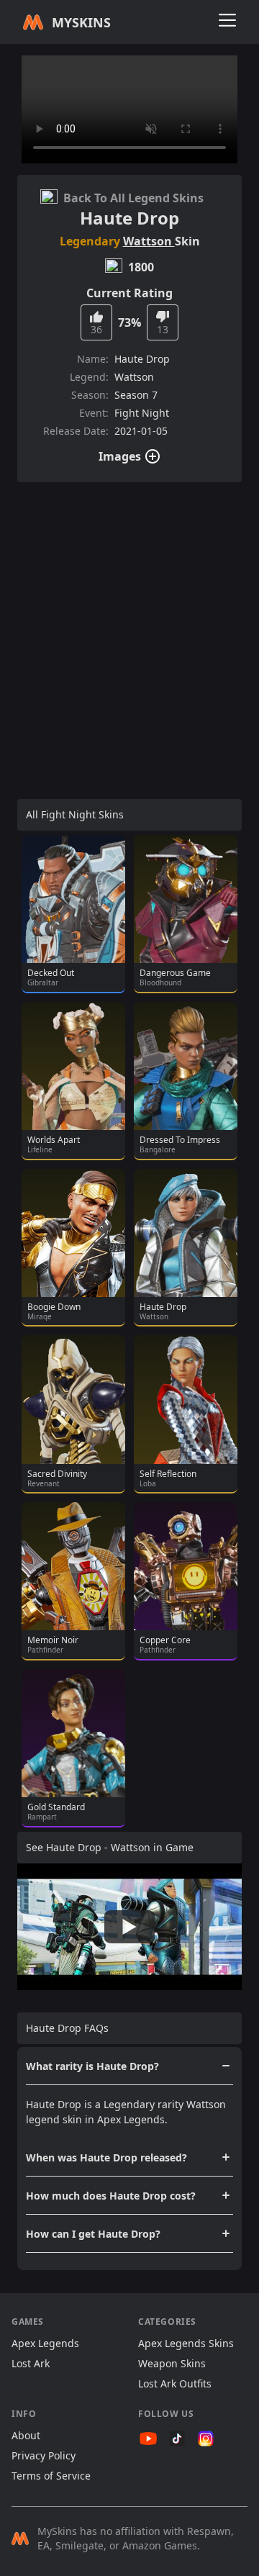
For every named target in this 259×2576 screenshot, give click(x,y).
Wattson (149, 241)
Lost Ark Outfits (175, 2383)
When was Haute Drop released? (106, 2157)
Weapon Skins (172, 2363)
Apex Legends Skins (186, 2343)
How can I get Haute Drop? (93, 2234)
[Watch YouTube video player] (129, 1926)
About (26, 2435)
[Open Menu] (227, 20)
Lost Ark (31, 2363)
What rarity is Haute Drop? (92, 2066)
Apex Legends (45, 2343)
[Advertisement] (129, 623)
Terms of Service (51, 2476)
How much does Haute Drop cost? (111, 2196)
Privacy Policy (44, 2455)
